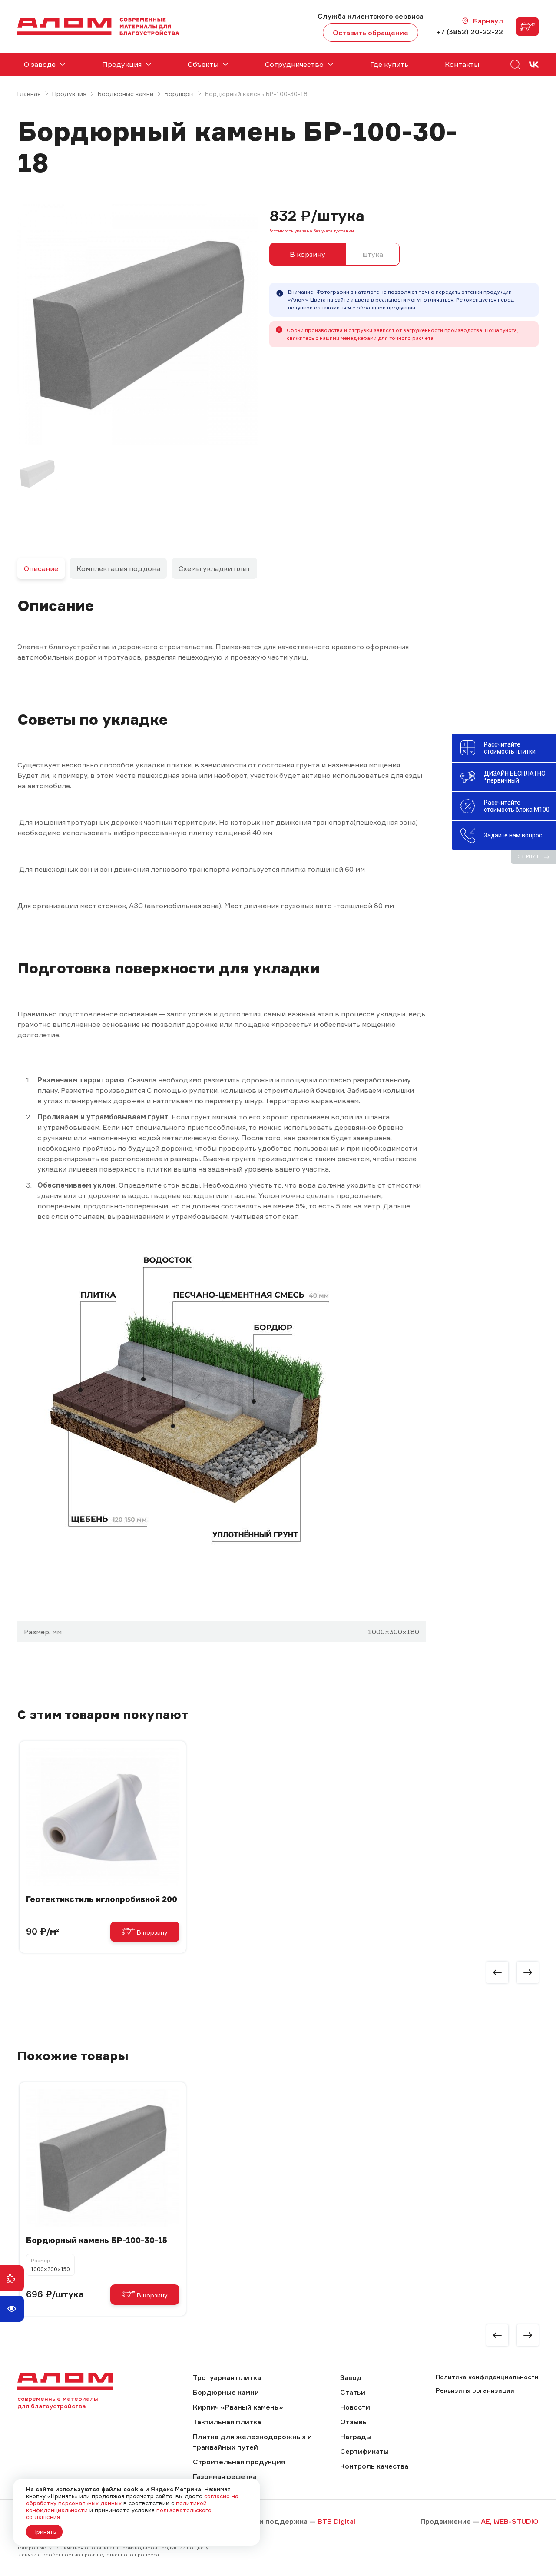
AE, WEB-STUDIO (510, 2521)
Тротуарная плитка (227, 2377)
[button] (497, 1972)
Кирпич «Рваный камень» (238, 2407)
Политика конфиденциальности (487, 2377)
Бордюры (179, 94)
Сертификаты (364, 2451)
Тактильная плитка (227, 2422)
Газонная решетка (225, 2476)
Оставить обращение (371, 33)
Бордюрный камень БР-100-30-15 (97, 2240)
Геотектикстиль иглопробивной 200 (102, 1899)
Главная (29, 94)
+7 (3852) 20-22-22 (470, 32)
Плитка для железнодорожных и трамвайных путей (252, 2442)
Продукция (69, 94)
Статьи (353, 2392)
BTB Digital (336, 2521)
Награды (356, 2437)
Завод (351, 2377)
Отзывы (354, 2422)
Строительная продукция (239, 2462)
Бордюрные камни (126, 94)
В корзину (308, 254)
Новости (355, 2407)
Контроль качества (374, 2466)
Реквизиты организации (475, 2390)
